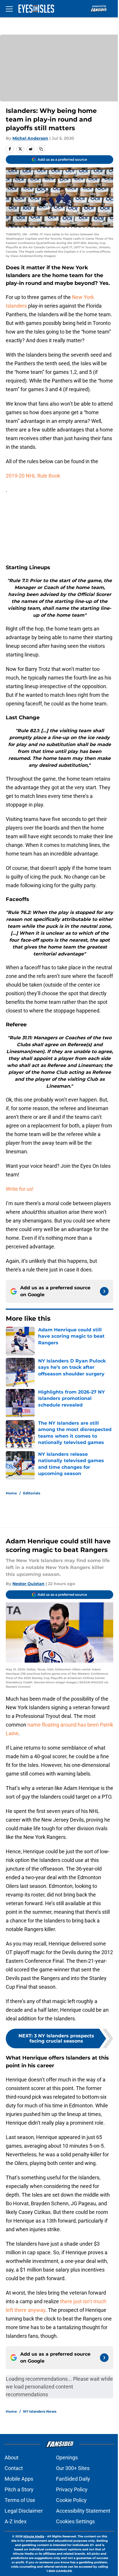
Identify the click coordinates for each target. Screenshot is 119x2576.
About (12, 2457)
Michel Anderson (30, 138)
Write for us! (20, 1189)
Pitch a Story (19, 2489)
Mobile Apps (19, 2479)
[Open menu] (9, 9)
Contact (14, 2468)
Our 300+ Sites (73, 2468)
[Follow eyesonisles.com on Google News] (104, 1291)
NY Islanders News (40, 2411)
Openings (67, 2457)
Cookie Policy (71, 2500)
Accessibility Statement (83, 2511)
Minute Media (34, 2536)
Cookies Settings (75, 2521)
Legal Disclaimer (24, 2511)
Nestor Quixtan (28, 1584)
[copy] (41, 149)
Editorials (32, 1493)
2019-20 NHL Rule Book (33, 476)
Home (11, 1493)
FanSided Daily (73, 2479)
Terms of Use (20, 2500)
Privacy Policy (72, 2489)
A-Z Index (16, 2521)
